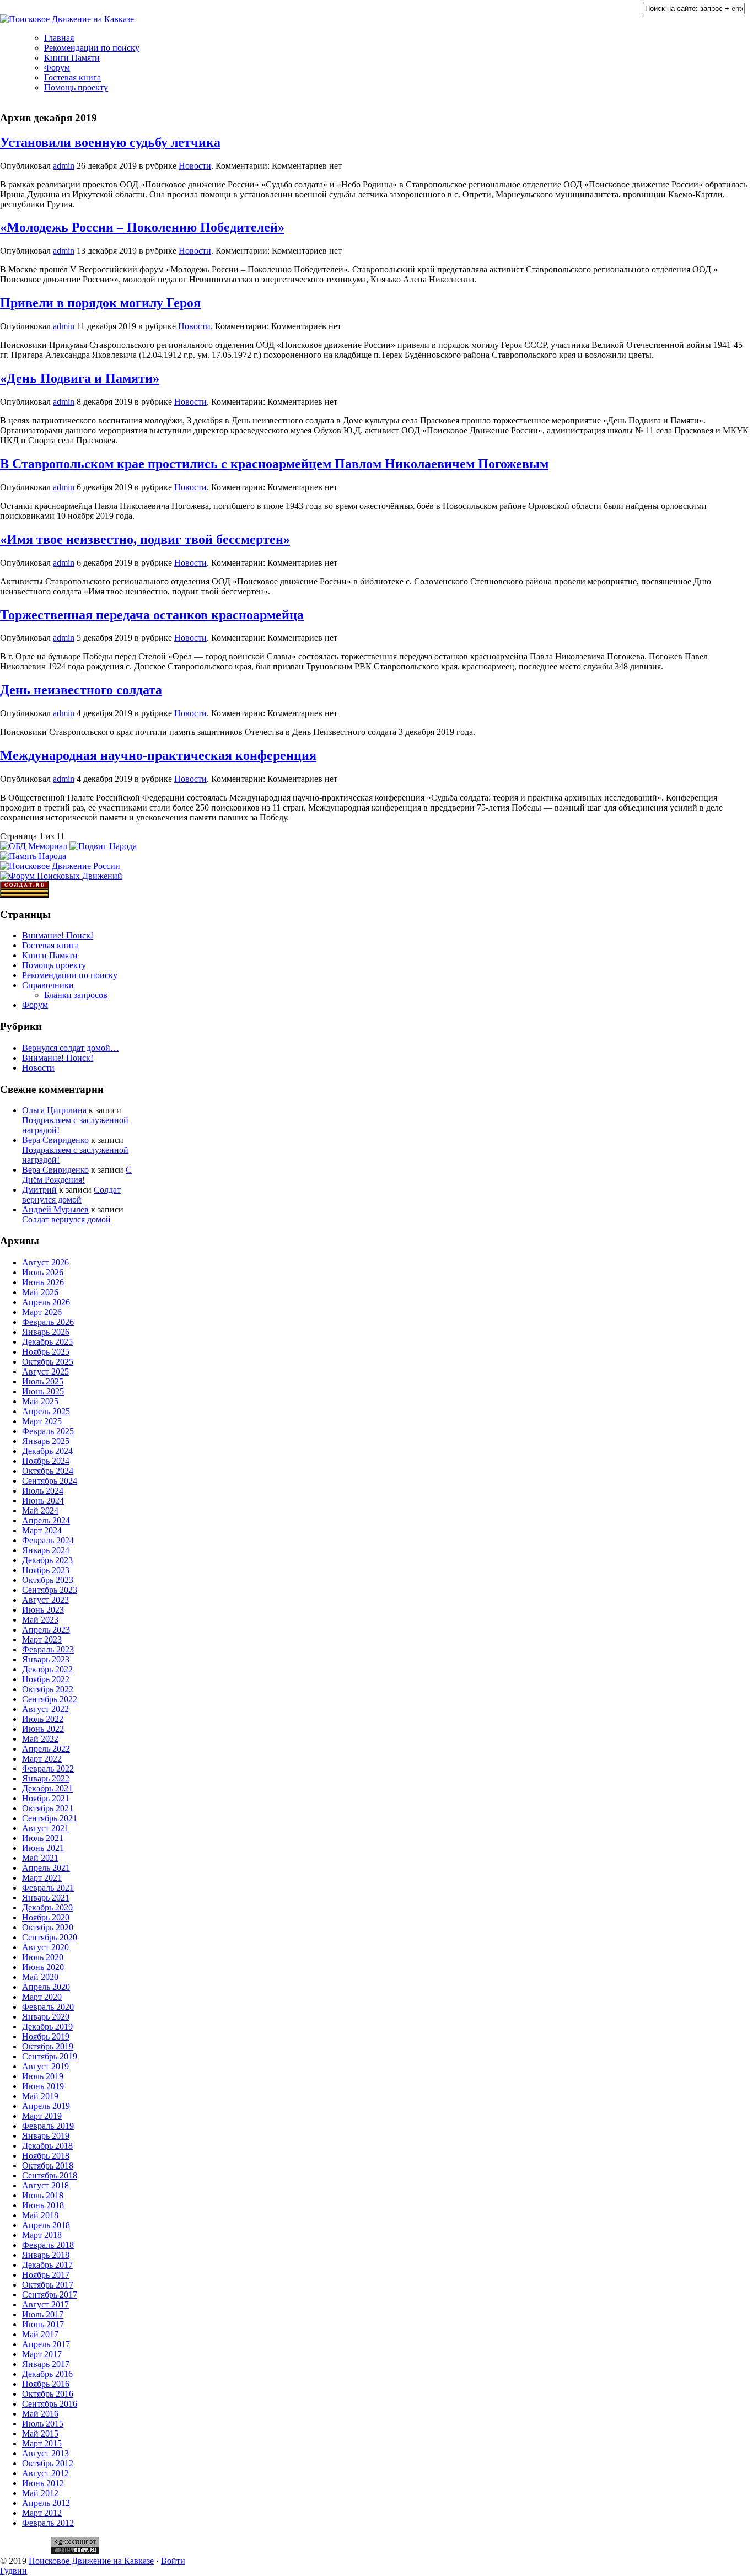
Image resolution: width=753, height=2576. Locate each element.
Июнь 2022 (43, 1729)
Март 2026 (42, 1312)
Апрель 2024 (46, 1520)
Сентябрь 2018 (50, 2175)
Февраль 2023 (48, 1649)
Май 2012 (40, 2493)
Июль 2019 (43, 2076)
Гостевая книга (72, 77)
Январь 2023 (46, 1659)
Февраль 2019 (48, 2126)
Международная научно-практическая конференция (158, 755)
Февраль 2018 (48, 2245)
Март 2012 (42, 2513)
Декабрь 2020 (47, 1907)
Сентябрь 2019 (50, 2056)
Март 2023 (42, 1639)
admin (64, 166)
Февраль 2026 (48, 1322)
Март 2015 (42, 2443)
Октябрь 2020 (48, 1927)
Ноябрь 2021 (46, 1798)
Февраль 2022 (48, 1769)
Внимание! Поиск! (58, 935)
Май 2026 (40, 1292)
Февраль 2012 (48, 2523)
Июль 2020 (43, 1957)
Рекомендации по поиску (92, 48)
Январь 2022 (46, 1778)
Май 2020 (40, 1977)
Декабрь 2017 (47, 2265)
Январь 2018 (46, 2255)
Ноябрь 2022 (46, 1679)
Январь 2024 (46, 1550)
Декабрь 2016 (47, 2374)
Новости (195, 166)
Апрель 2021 (46, 1868)
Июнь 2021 (43, 1848)
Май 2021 (40, 1858)
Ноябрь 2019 (46, 2036)
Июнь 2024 (43, 1501)
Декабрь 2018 (47, 2146)
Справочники (48, 985)
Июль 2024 (43, 1491)
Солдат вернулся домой (71, 1195)
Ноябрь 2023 (46, 1570)
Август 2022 (45, 1709)
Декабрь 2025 (47, 1342)
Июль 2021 (43, 1838)
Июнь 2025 (43, 1391)
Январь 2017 (46, 2364)
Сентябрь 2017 (50, 2295)
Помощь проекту (76, 87)
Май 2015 (40, 2433)
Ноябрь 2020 (46, 1917)
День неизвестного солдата (81, 690)
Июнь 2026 (43, 1282)
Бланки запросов (76, 995)
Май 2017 (40, 2334)
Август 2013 (45, 2453)
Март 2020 (42, 1997)
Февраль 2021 (48, 1888)
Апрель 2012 (46, 2503)
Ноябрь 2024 (46, 1461)
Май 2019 (40, 2096)
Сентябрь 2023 (50, 1590)
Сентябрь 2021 (50, 1818)
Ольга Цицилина (54, 1110)
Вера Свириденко (55, 1140)
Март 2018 (42, 2235)
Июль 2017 (43, 2314)
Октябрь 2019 (48, 2046)
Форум (57, 68)
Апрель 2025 (46, 1411)
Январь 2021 (46, 1898)
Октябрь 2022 (48, 1689)
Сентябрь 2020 (50, 1937)
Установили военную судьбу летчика (110, 142)
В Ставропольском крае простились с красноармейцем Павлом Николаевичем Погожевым (274, 464)
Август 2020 (45, 1947)
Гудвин (14, 2571)
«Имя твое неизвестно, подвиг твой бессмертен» (145, 539)
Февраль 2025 (48, 1431)
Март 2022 (42, 1759)
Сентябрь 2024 (50, 1481)
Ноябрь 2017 (46, 2275)
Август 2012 (45, 2473)
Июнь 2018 (43, 2205)
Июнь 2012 (43, 2483)
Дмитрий (39, 1190)
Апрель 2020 (46, 1987)
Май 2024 (40, 1510)
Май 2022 (40, 1739)
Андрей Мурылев (55, 1209)
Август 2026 (45, 1262)
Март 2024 (42, 1530)
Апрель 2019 (46, 2106)
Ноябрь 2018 (46, 2156)
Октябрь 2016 (48, 2394)
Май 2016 (40, 2414)
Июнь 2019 (43, 2086)
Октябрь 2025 (48, 1362)
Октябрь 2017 (48, 2285)
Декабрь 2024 (47, 1451)
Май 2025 (40, 1401)
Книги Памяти (72, 58)
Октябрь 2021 (48, 1808)
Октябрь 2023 (48, 1580)
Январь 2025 (46, 1441)
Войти (173, 2561)
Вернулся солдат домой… (71, 1048)
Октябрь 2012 (48, 2463)
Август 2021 (45, 1828)
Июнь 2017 (43, 2324)
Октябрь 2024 (48, 1471)
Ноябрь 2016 (46, 2384)
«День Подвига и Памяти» (80, 378)
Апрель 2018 (46, 2225)
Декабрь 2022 (47, 1669)
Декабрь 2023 (47, 1560)
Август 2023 (45, 1600)
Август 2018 (45, 2185)
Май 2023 (40, 1620)
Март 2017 (42, 2354)
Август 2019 (45, 2066)
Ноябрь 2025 (46, 1352)
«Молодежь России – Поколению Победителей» (142, 227)
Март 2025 (42, 1421)
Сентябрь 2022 (50, 1699)
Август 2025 (45, 1372)
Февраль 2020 (48, 2007)
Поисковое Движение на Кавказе (91, 2561)
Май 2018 (40, 2215)
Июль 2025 (43, 1381)
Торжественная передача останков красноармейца (152, 615)
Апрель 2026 (46, 1302)
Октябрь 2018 (48, 2166)
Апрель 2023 (46, 1630)
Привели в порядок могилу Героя (100, 303)
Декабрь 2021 (47, 1788)
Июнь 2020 (43, 1967)
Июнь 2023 (43, 1610)
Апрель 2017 (46, 2344)
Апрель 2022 (46, 1749)
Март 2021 (42, 1878)
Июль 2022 (43, 1719)
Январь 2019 (46, 2136)
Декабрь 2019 (47, 2027)
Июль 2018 (43, 2195)
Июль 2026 (43, 1272)
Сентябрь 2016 (50, 2404)
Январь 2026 (46, 1332)
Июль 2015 (43, 2424)
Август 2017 (45, 2304)
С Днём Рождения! (77, 1175)
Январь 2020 (46, 2017)
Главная (59, 38)
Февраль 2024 (48, 1540)
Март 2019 (42, 2116)
